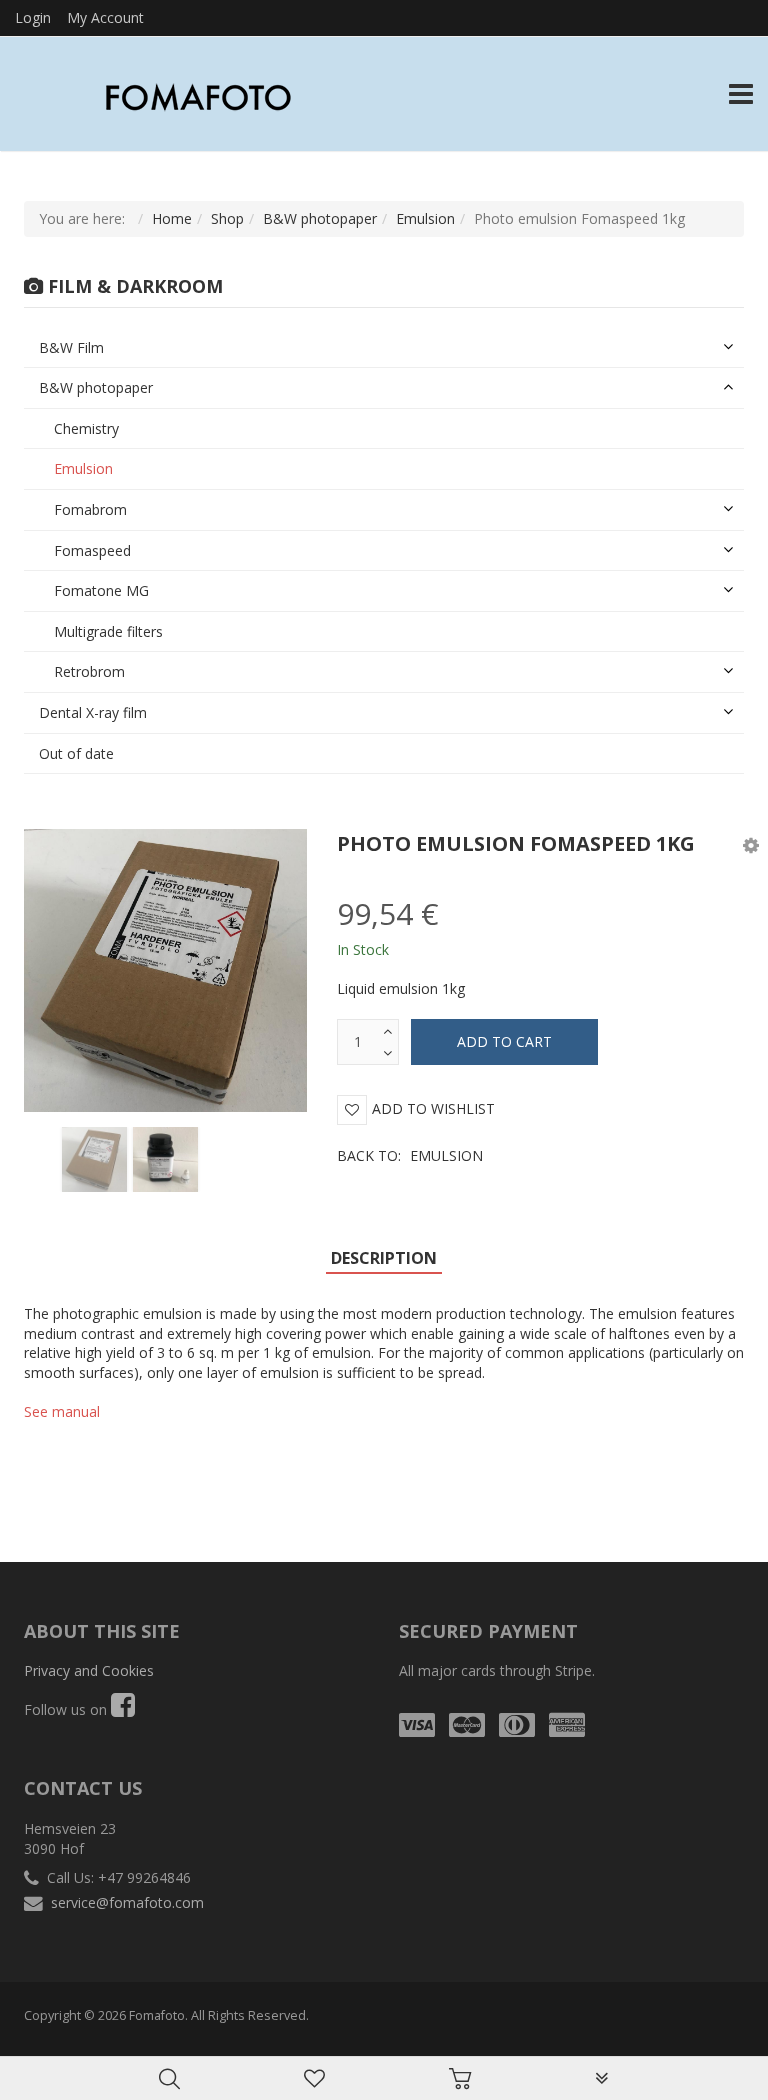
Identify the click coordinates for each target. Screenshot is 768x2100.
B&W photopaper (320, 218)
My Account (105, 17)
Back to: (410, 1155)
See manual (62, 1411)
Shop (227, 218)
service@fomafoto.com (127, 1902)
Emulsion (425, 218)
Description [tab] (384, 1258)
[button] (751, 844)
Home (172, 218)
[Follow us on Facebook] (123, 1709)
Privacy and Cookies (89, 1670)
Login (33, 17)
